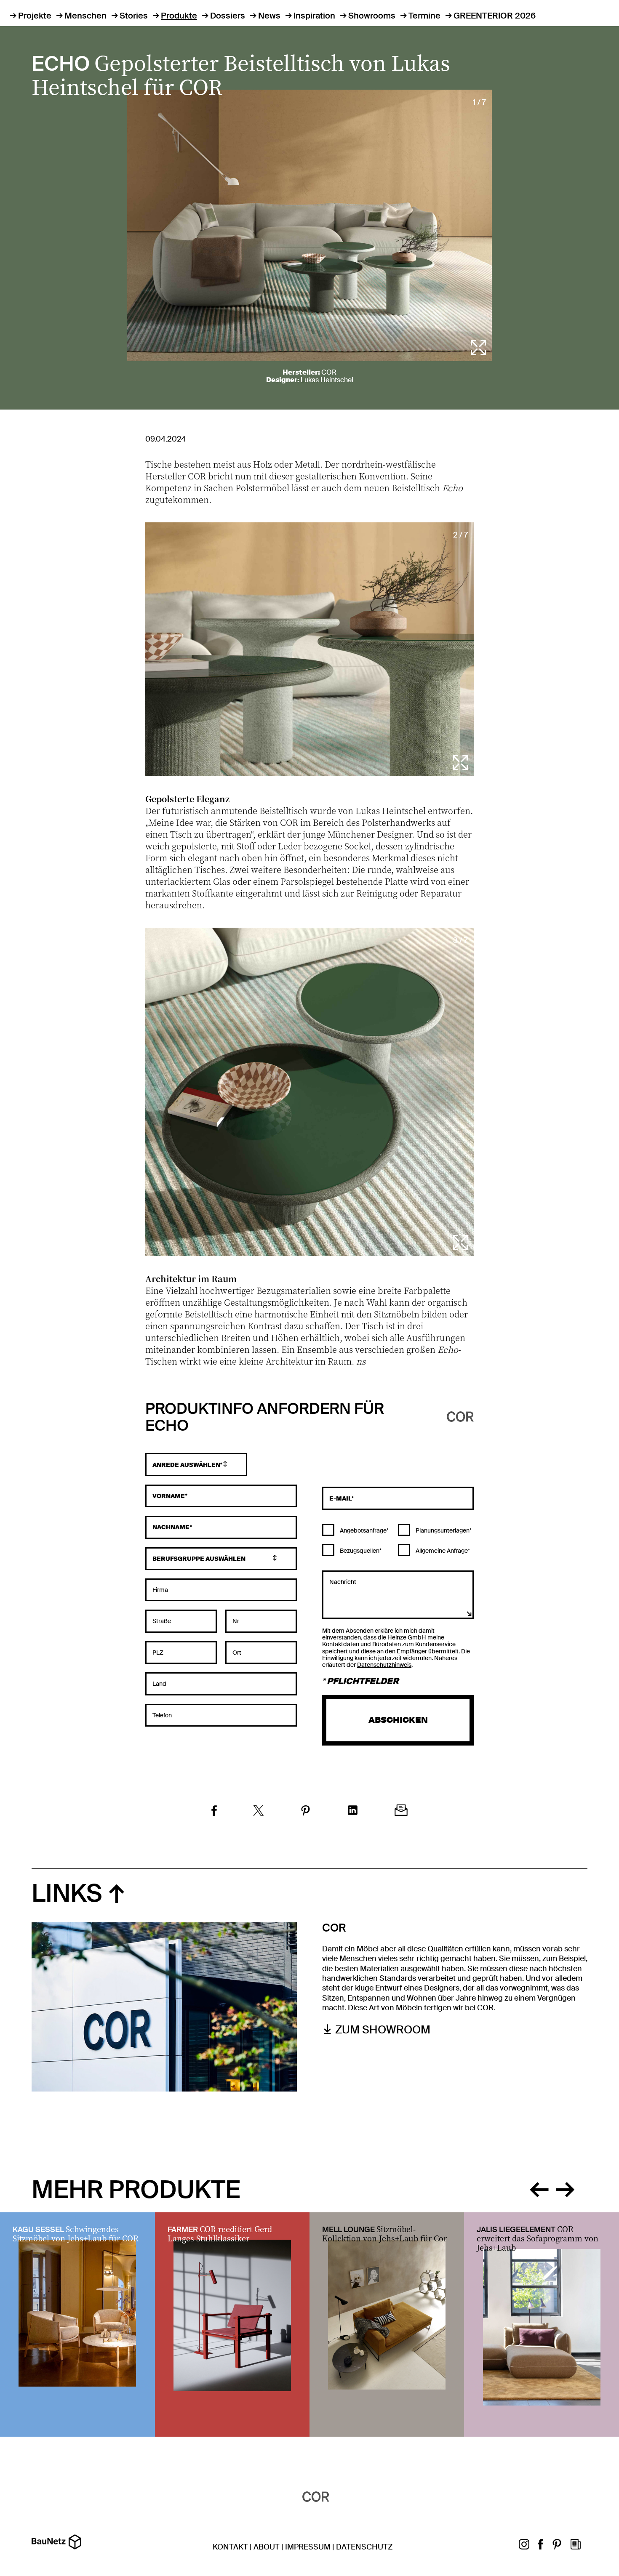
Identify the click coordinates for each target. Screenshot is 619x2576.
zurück (539, 2188)
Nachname (171, 1527)
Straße (162, 1621)
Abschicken (398, 1720)
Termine (424, 16)
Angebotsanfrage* (364, 1530)
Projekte (35, 16)
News (269, 16)
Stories (134, 16)
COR (329, 372)
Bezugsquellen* (360, 1551)
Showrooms (372, 16)
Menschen (85, 16)
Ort (237, 1653)
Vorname (169, 1496)
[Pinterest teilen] (305, 1812)
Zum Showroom (383, 2030)
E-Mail (340, 1498)
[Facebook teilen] (214, 1812)
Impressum (308, 2547)
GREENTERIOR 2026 (495, 16)
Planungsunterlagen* (443, 1530)
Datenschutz (364, 2547)
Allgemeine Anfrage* (442, 1551)
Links (67, 1893)
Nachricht (343, 1582)
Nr (236, 1621)
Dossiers (228, 16)
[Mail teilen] (401, 1811)
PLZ (158, 1653)
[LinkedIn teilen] (353, 1811)
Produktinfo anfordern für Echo (265, 1418)
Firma (160, 1590)
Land (159, 1684)
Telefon (162, 1715)
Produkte (179, 16)
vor (565, 2188)
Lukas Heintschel (327, 380)
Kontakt (230, 2547)
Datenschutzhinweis (384, 1665)
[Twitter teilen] (259, 1812)
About (267, 2547)
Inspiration (314, 16)
